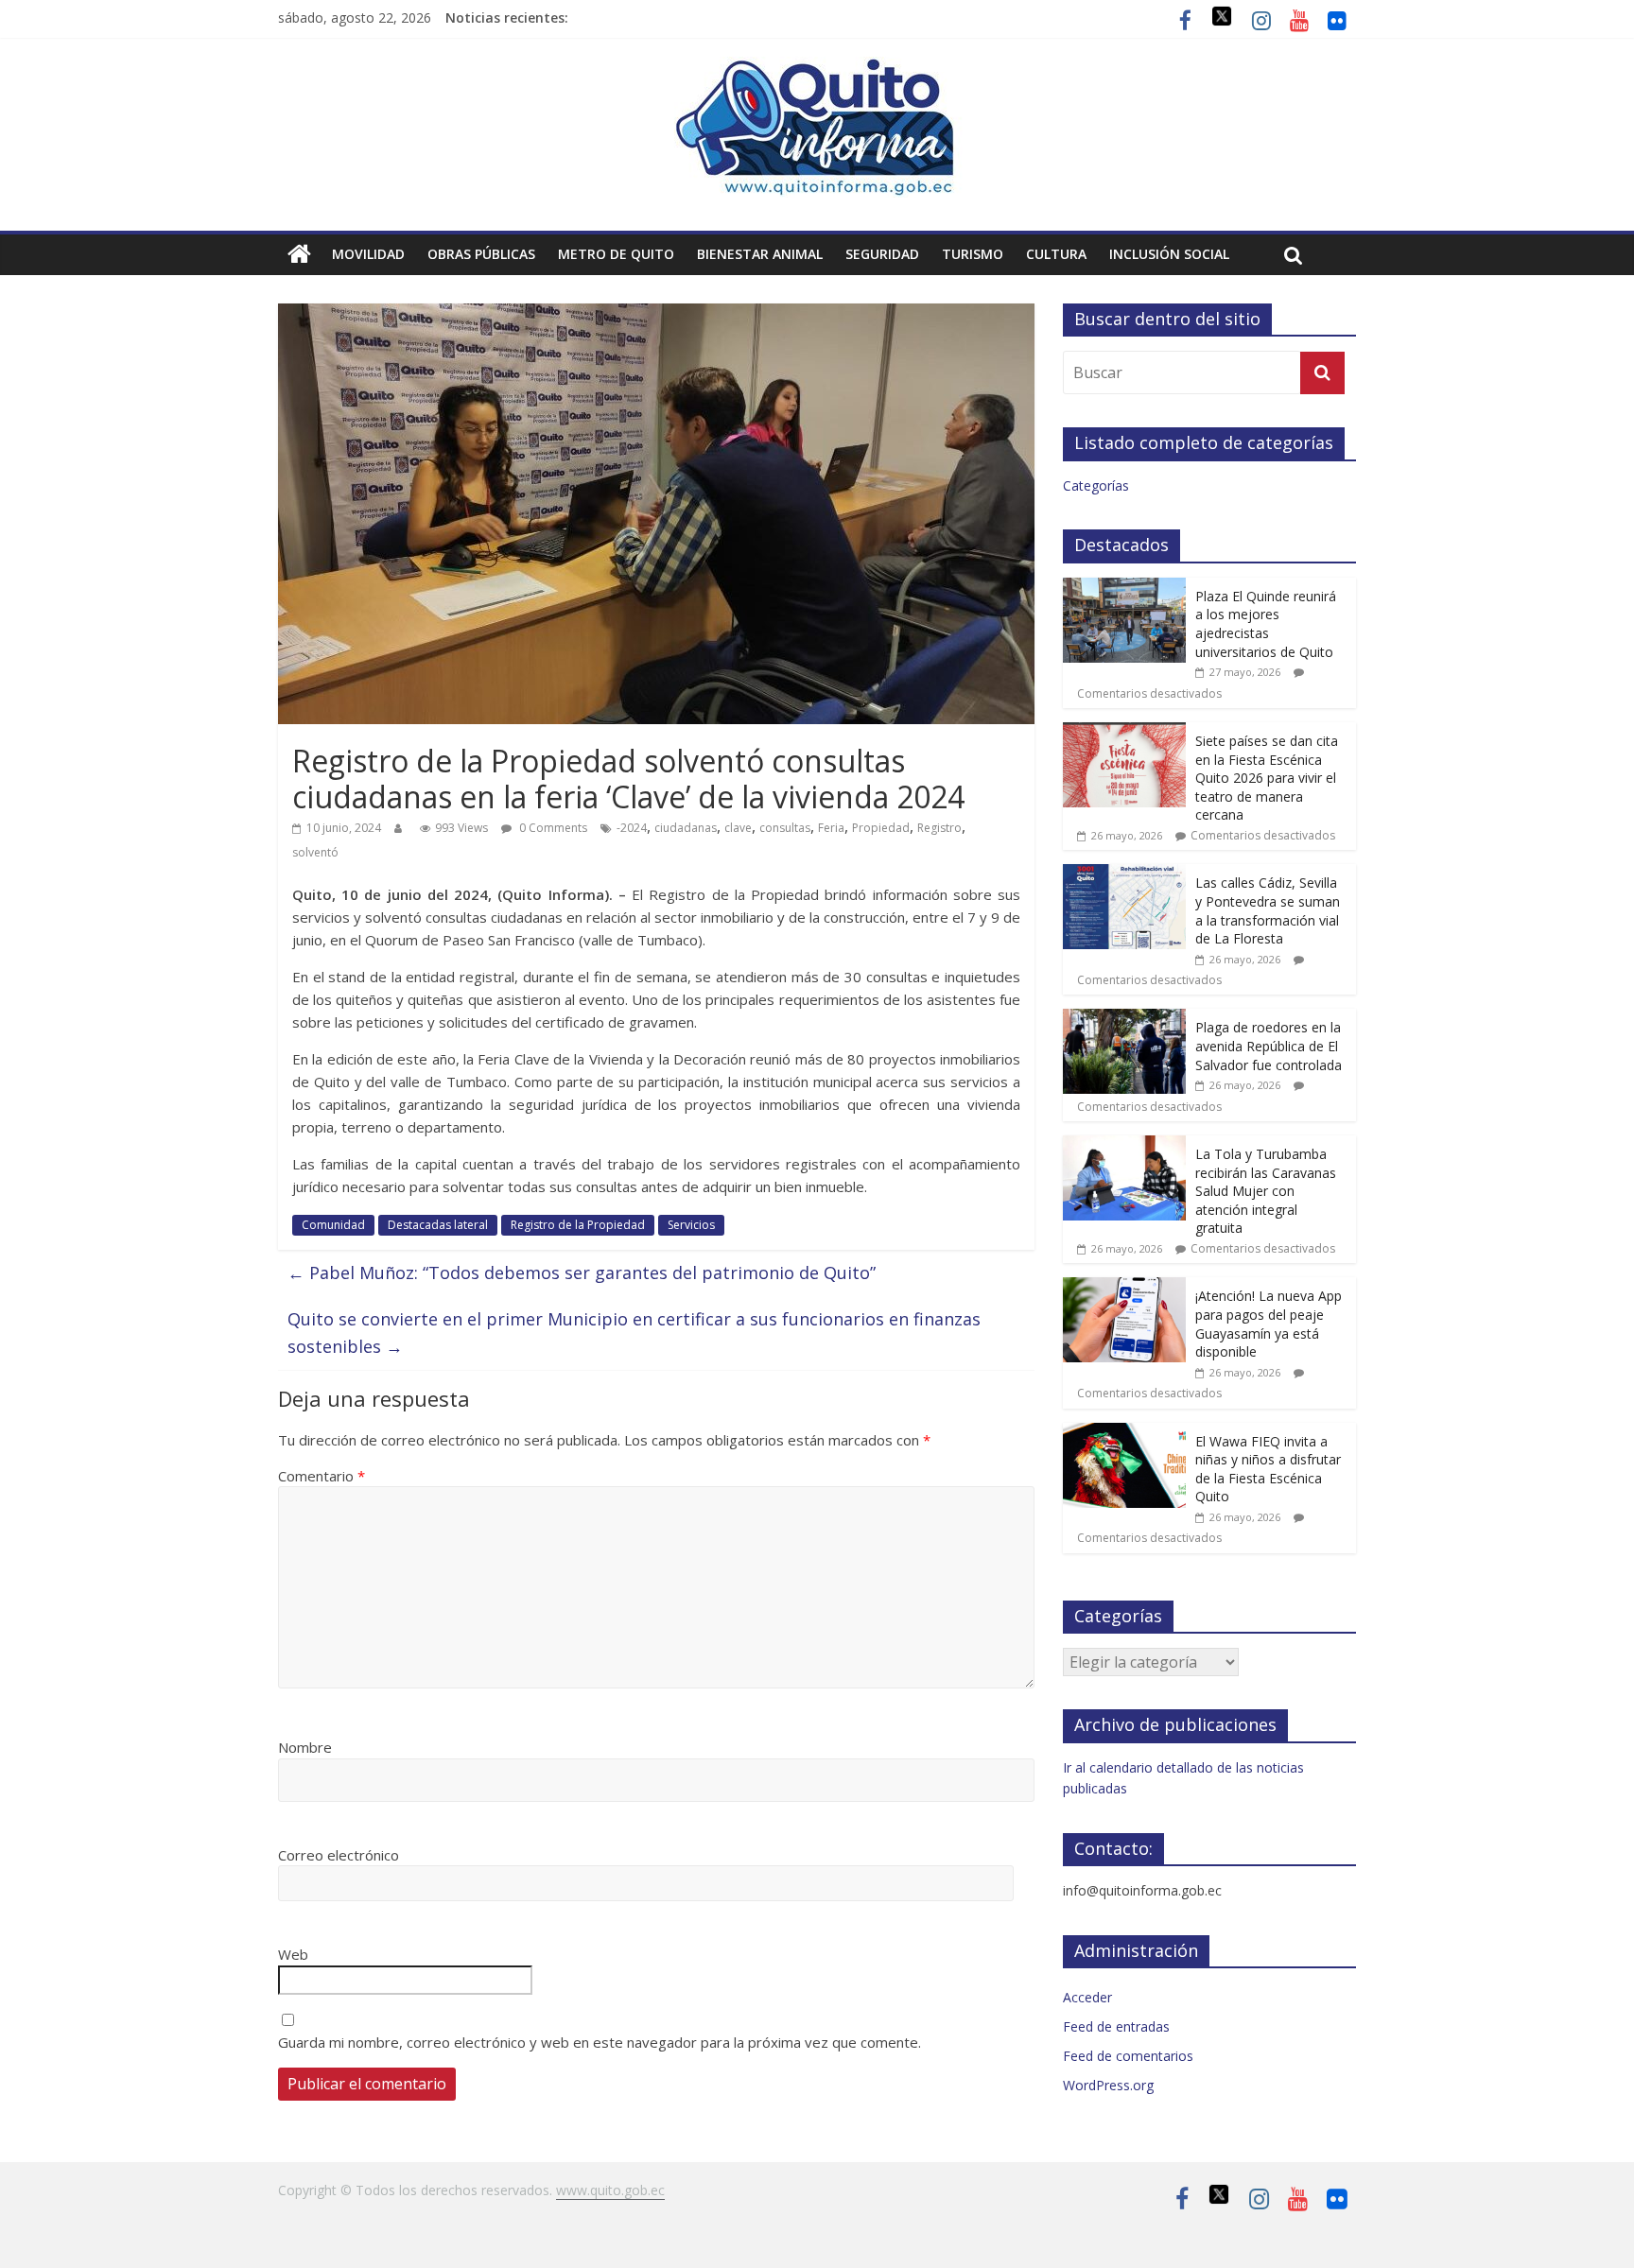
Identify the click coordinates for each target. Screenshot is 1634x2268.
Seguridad (882, 254)
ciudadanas (686, 828)
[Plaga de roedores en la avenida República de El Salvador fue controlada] (1124, 1019)
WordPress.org (1108, 2085)
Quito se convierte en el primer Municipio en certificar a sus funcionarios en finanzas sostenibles (634, 1333)
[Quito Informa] (817, 68)
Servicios (691, 1225)
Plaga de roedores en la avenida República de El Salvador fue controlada (1269, 1046)
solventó (315, 852)
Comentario (322, 1476)
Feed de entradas (1116, 2026)
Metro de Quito (616, 254)
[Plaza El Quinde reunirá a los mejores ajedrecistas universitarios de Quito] (1124, 588)
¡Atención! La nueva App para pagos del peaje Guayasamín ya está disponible (1269, 1324)
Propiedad (881, 828)
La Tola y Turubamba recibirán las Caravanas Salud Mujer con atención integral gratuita (1266, 1191)
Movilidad (368, 254)
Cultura (1056, 254)
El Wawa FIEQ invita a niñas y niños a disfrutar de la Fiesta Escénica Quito (1268, 1469)
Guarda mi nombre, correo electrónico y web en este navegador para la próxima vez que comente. (600, 2042)
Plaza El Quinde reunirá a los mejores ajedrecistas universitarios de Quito (1266, 624)
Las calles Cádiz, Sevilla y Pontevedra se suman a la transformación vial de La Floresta (1268, 910)
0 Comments (552, 828)
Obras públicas (481, 254)
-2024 (632, 828)
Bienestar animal (760, 254)
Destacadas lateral (438, 1225)
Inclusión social (1169, 254)
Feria (831, 828)
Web (293, 1954)
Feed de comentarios (1128, 2056)
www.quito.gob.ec (610, 2190)
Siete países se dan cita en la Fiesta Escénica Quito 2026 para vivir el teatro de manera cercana (1267, 778)
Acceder (1087, 1997)
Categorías (1096, 485)
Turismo (973, 254)
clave (738, 828)
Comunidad (333, 1225)
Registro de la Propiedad (578, 1225)
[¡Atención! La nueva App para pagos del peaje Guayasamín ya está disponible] (1124, 1287)
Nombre (305, 1747)
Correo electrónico (339, 1855)
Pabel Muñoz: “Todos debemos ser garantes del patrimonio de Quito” (582, 1273)
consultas (785, 828)
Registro (939, 828)
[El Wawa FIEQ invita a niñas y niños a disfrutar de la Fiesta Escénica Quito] (1124, 1433)
